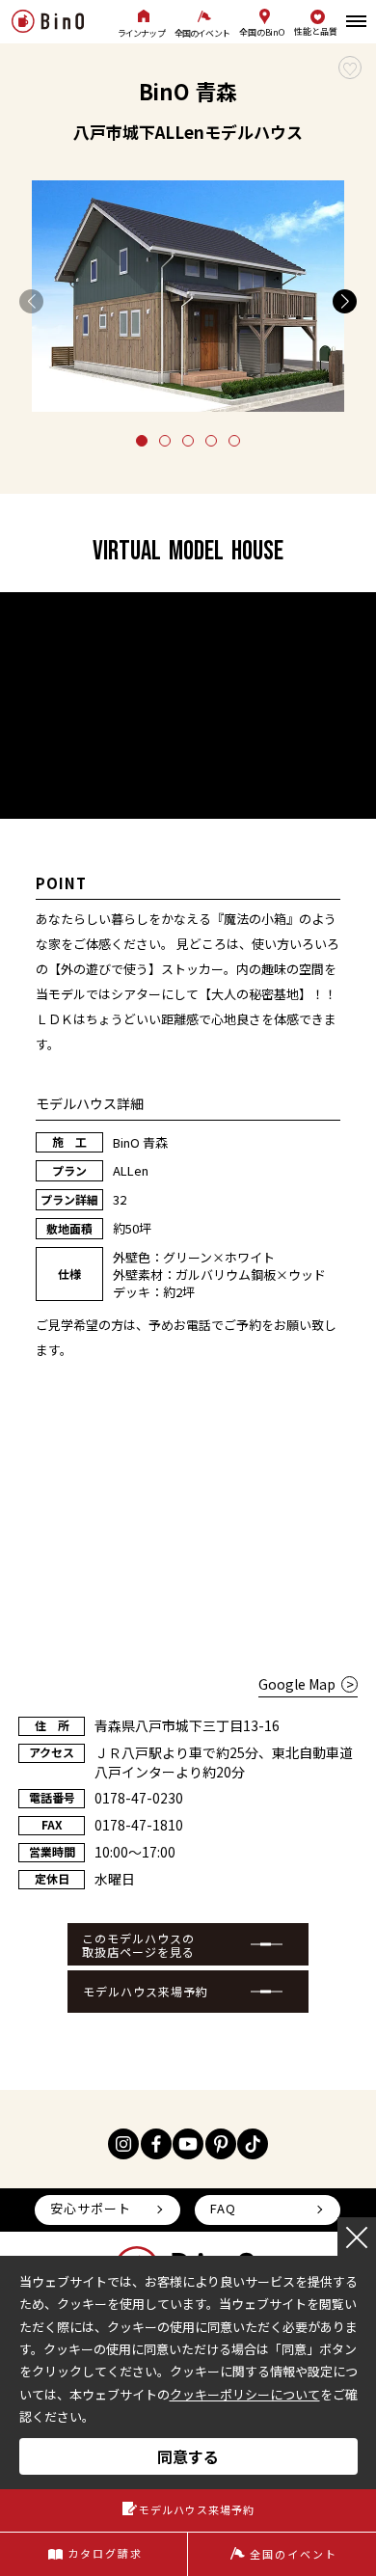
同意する (188, 2456)
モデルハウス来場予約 (146, 1991)
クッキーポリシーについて (245, 2394)
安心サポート (91, 2208)
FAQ (223, 2208)
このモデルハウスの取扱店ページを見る (138, 1945)
